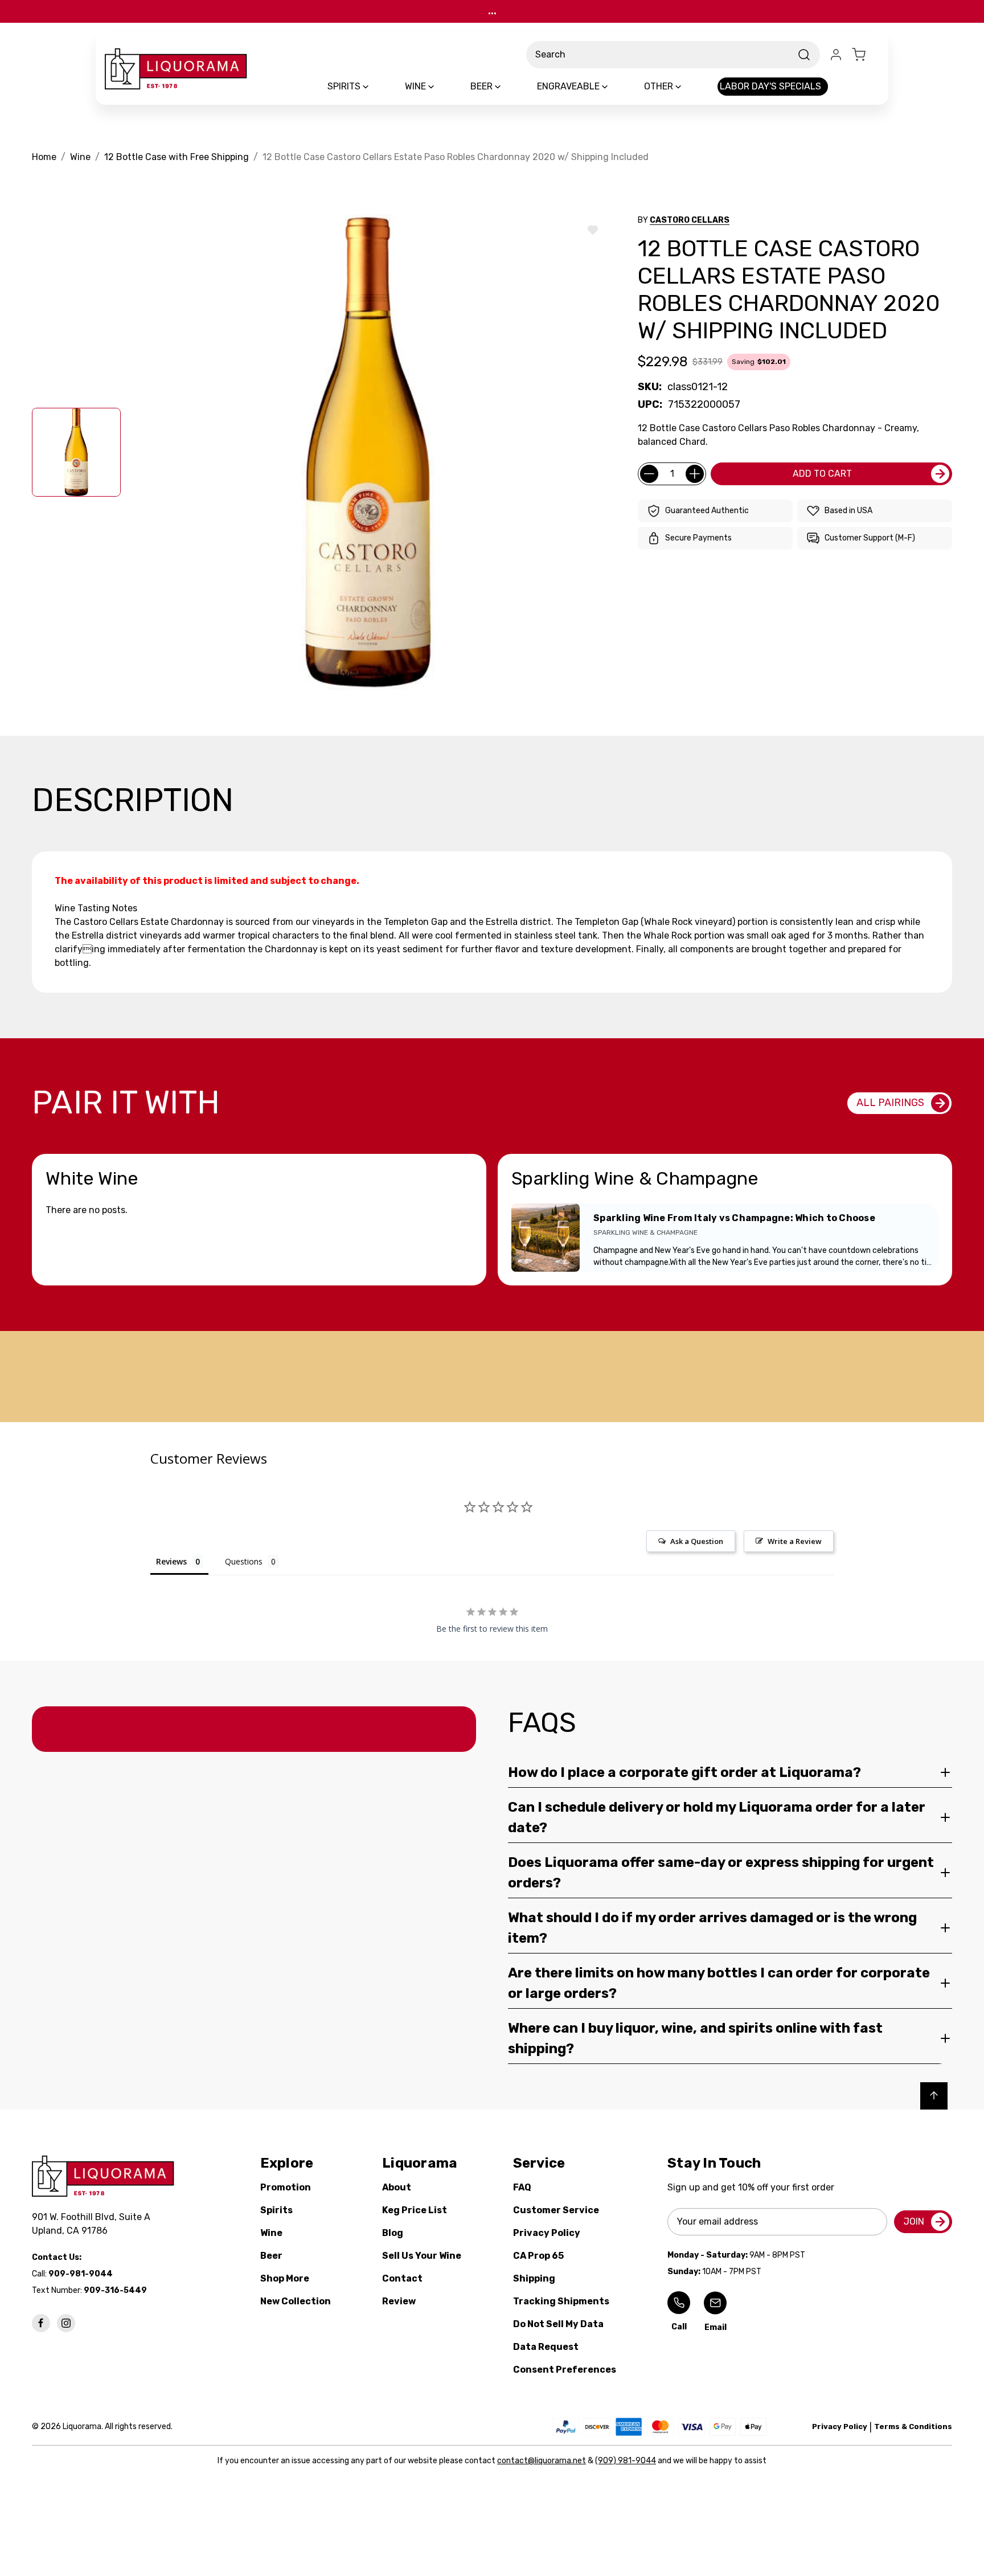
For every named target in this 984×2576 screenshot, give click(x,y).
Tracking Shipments (561, 2301)
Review (399, 2301)
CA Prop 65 (538, 2256)
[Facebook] (41, 2323)
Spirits (276, 2210)
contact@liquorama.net (542, 2461)
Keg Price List (415, 2210)
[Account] (836, 55)
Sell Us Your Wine (422, 2256)
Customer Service (556, 2210)
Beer (271, 2256)
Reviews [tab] (171, 1561)
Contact (402, 2278)
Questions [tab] (244, 1561)
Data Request (546, 2347)
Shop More (285, 2278)
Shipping (534, 2278)
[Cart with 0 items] (866, 55)
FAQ (522, 2187)
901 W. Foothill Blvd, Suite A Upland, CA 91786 (93, 2224)
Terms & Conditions (913, 2426)
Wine (271, 2233)
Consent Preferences (565, 2370)
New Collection (296, 2301)
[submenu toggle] (375, 87)
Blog (393, 2233)
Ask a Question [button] (697, 1541)
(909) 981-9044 (626, 2461)
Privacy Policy (547, 2233)
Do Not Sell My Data (558, 2324)
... (492, 11)
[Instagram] (66, 2323)
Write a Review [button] (795, 1541)
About (397, 2187)
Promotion (286, 2187)
